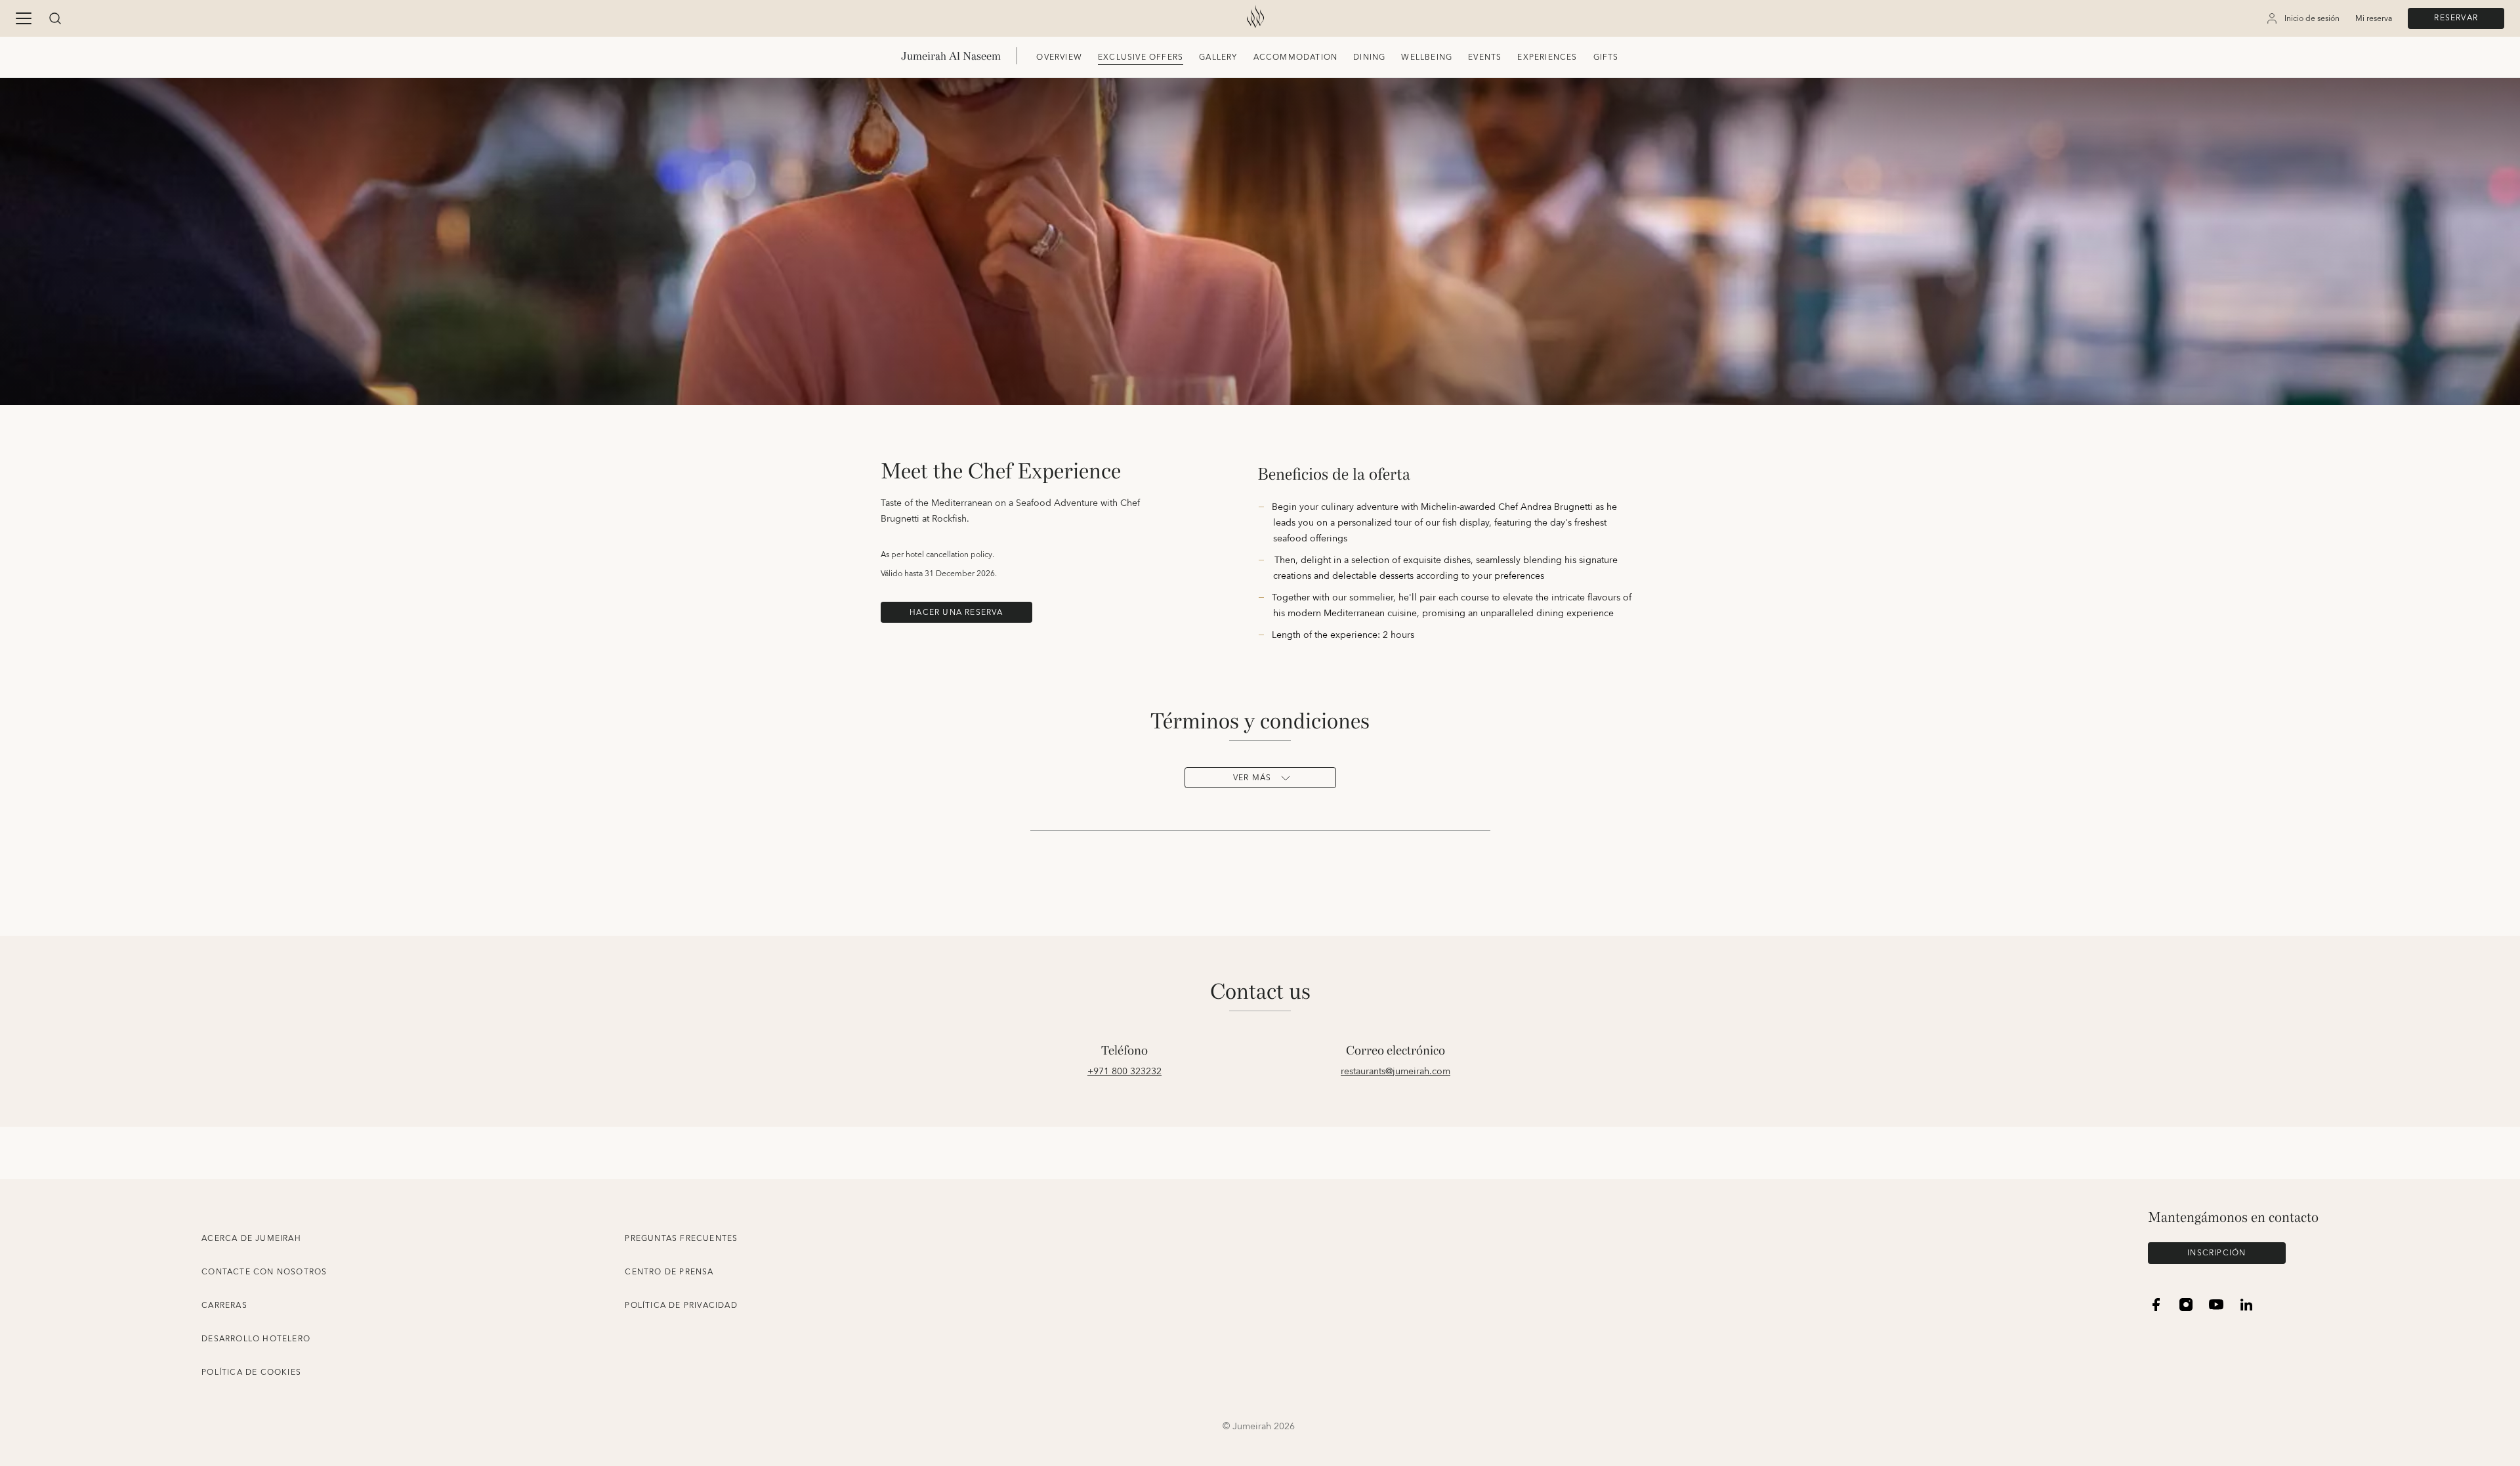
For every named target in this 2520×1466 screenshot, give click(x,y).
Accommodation (1296, 57)
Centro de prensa (669, 1272)
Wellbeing (1427, 57)
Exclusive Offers (1141, 57)
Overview (1059, 57)
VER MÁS (1252, 778)
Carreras (224, 1306)
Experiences (1547, 57)
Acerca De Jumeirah (251, 1239)
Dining (1369, 57)
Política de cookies (251, 1372)
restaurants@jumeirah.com (1396, 1072)
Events (1485, 57)
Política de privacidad (681, 1306)
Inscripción (2216, 1253)
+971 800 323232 (1124, 1072)
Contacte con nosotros (264, 1272)
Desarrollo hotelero (256, 1339)
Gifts (1606, 57)
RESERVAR (2456, 18)
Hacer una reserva (956, 613)
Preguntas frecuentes (681, 1239)
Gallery (1218, 57)
